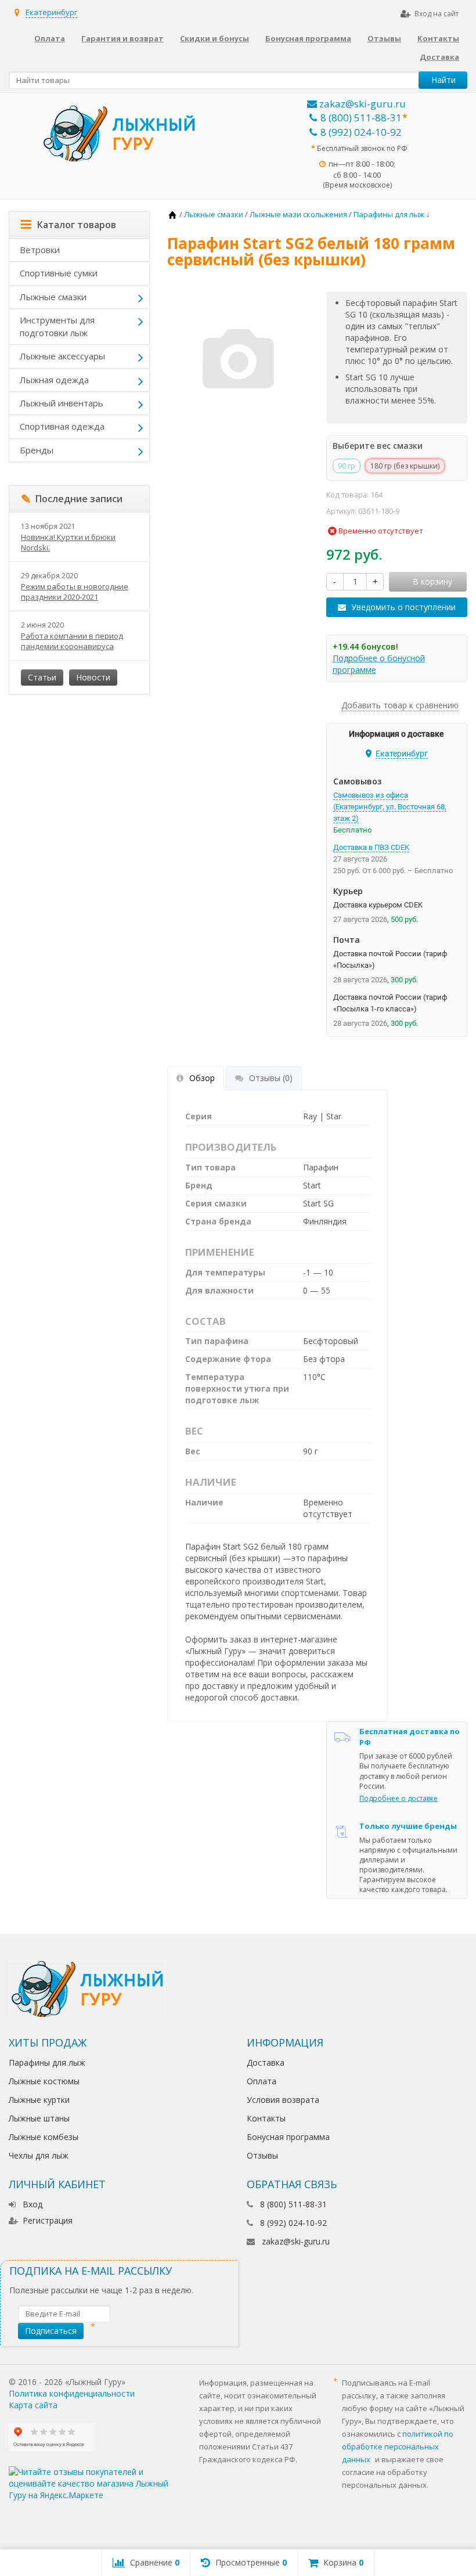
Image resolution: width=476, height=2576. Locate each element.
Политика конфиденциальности (72, 2393)
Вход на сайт (437, 14)
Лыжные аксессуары (62, 356)
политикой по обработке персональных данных (398, 2447)
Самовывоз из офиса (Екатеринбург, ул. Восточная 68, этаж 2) (390, 807)
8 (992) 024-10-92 (361, 132)
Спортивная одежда (62, 426)
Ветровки (40, 250)
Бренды (37, 450)
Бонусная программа (308, 38)
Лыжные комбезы (44, 2137)
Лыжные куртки (39, 2100)
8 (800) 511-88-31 (361, 118)
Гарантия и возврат (122, 38)
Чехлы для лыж (39, 2155)
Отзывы (384, 38)
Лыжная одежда (54, 380)
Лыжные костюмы (44, 2081)
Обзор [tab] (202, 1078)
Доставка (439, 57)
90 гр (347, 466)
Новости (93, 677)
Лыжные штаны (39, 2118)
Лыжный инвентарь (62, 403)
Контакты (438, 38)
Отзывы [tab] (271, 1078)
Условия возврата (283, 2100)
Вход (33, 2204)
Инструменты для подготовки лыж (57, 326)
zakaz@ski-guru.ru (361, 104)
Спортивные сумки (59, 273)
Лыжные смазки (53, 297)
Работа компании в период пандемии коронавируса (72, 641)
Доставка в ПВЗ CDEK (371, 847)
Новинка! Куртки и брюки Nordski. (68, 542)
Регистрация (48, 2220)
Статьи (42, 677)
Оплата (50, 38)
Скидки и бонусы (214, 38)
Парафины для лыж (47, 2062)
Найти (443, 80)
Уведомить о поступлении (403, 607)
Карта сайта (33, 2405)
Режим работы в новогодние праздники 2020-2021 (75, 592)
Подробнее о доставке (399, 1798)
